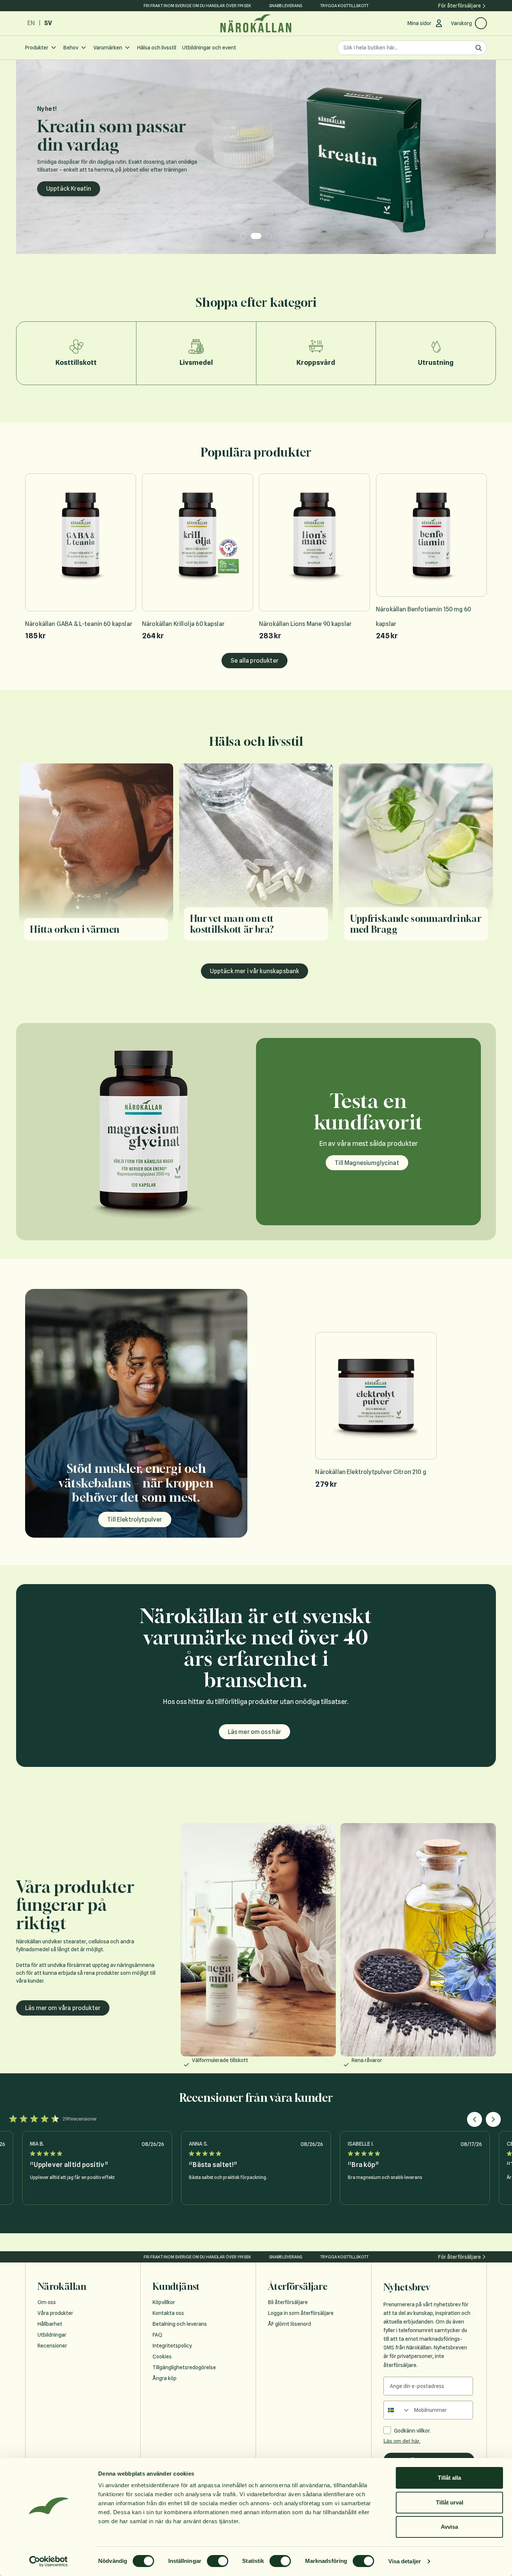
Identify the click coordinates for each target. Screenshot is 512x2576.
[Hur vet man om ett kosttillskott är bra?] (256, 857)
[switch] (218, 2561)
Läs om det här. (402, 2441)
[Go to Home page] (256, 23)
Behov (71, 48)
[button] (475, 2119)
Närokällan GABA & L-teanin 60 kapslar (79, 624)
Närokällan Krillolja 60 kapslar (183, 624)
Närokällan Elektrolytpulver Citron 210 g (371, 1472)
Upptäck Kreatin (69, 189)
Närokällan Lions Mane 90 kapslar (305, 624)
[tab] (243, 236)
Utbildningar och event (209, 48)
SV (48, 23)
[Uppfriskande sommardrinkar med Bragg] (416, 857)
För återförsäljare (460, 6)
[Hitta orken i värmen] (96, 857)
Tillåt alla (449, 2478)
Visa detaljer (405, 2561)
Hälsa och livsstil (157, 48)
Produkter (37, 48)
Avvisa (449, 2527)
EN (31, 23)
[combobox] (397, 2410)
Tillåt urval (450, 2502)
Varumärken (108, 48)
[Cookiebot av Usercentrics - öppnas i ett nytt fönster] (49, 2561)
